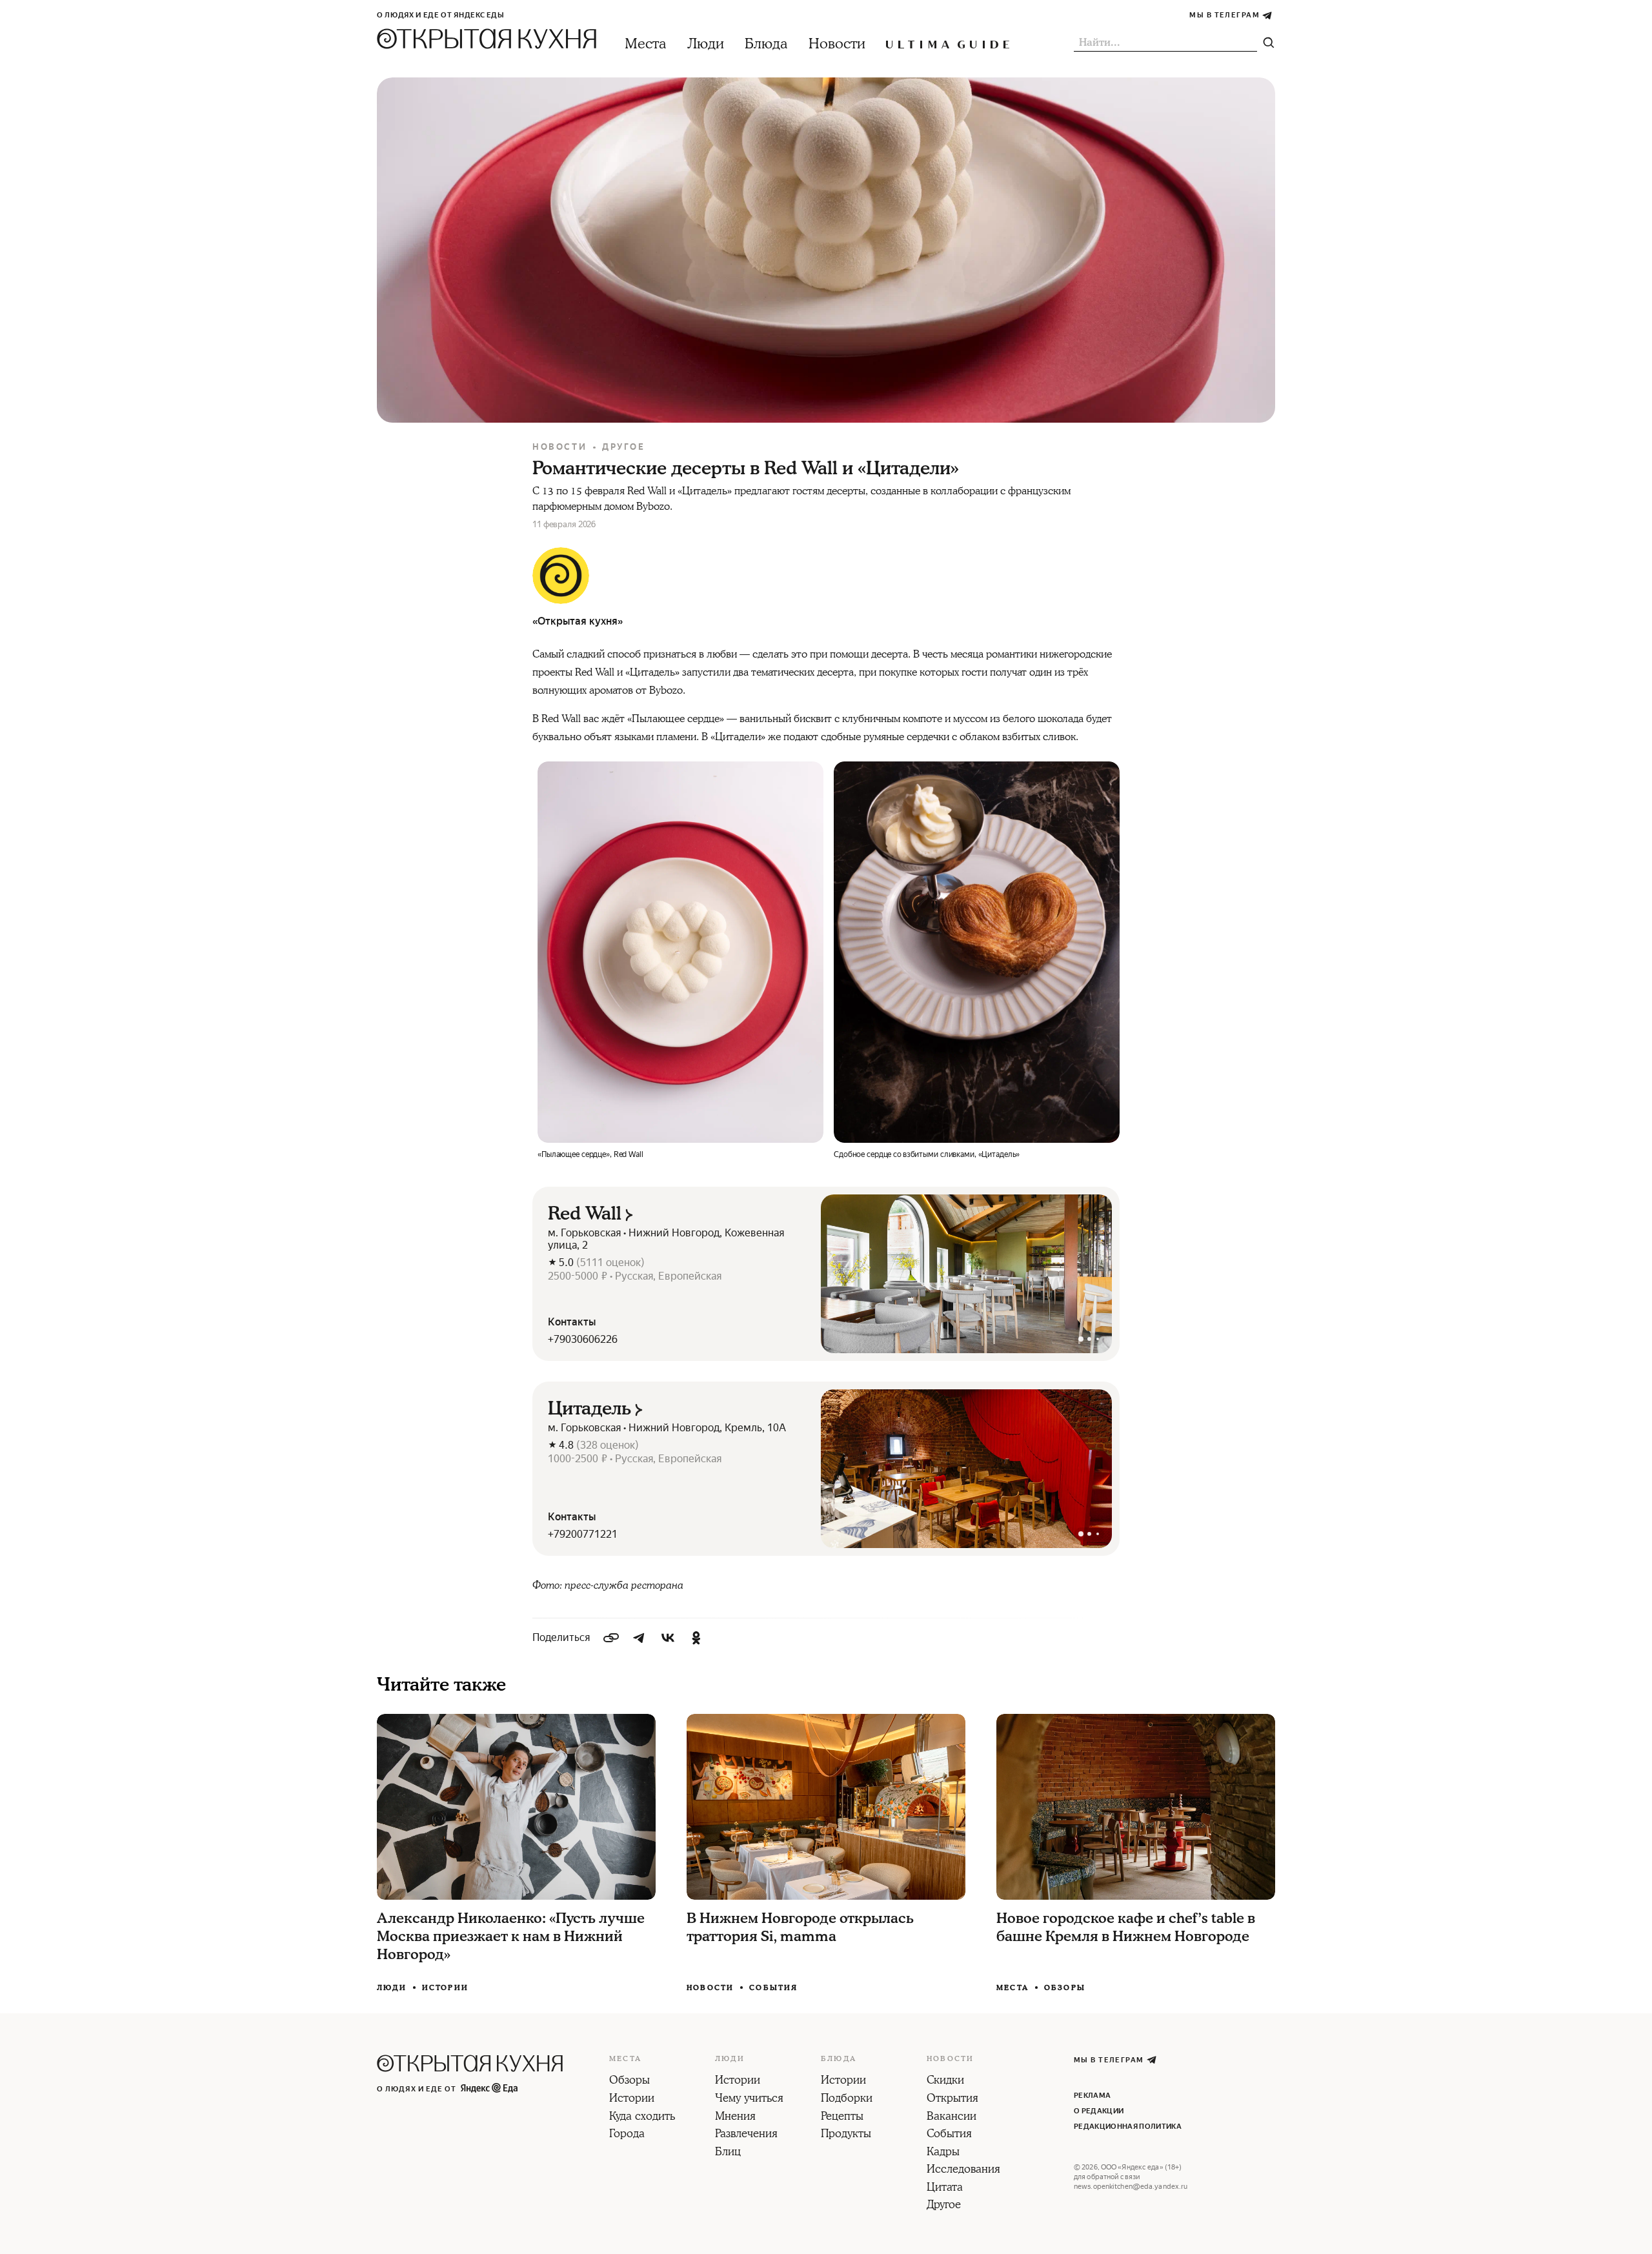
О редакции (1099, 2111)
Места (646, 44)
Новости (837, 44)
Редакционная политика (1128, 2127)
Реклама (1092, 2096)
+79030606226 (583, 1339)
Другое (624, 447)
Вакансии (952, 2117)
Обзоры (1065, 1988)
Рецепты (842, 2117)
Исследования (963, 2170)
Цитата (945, 2188)
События (773, 1988)
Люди (706, 44)
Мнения (735, 2117)
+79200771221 (583, 1534)
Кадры (943, 2153)
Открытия (952, 2099)
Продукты (846, 2135)
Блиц (728, 2153)
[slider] (966, 1274)
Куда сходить (642, 2117)
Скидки (945, 2081)
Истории (445, 1988)
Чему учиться (749, 2099)
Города (627, 2135)
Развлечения (746, 2135)
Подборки (847, 2099)
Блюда (766, 44)
